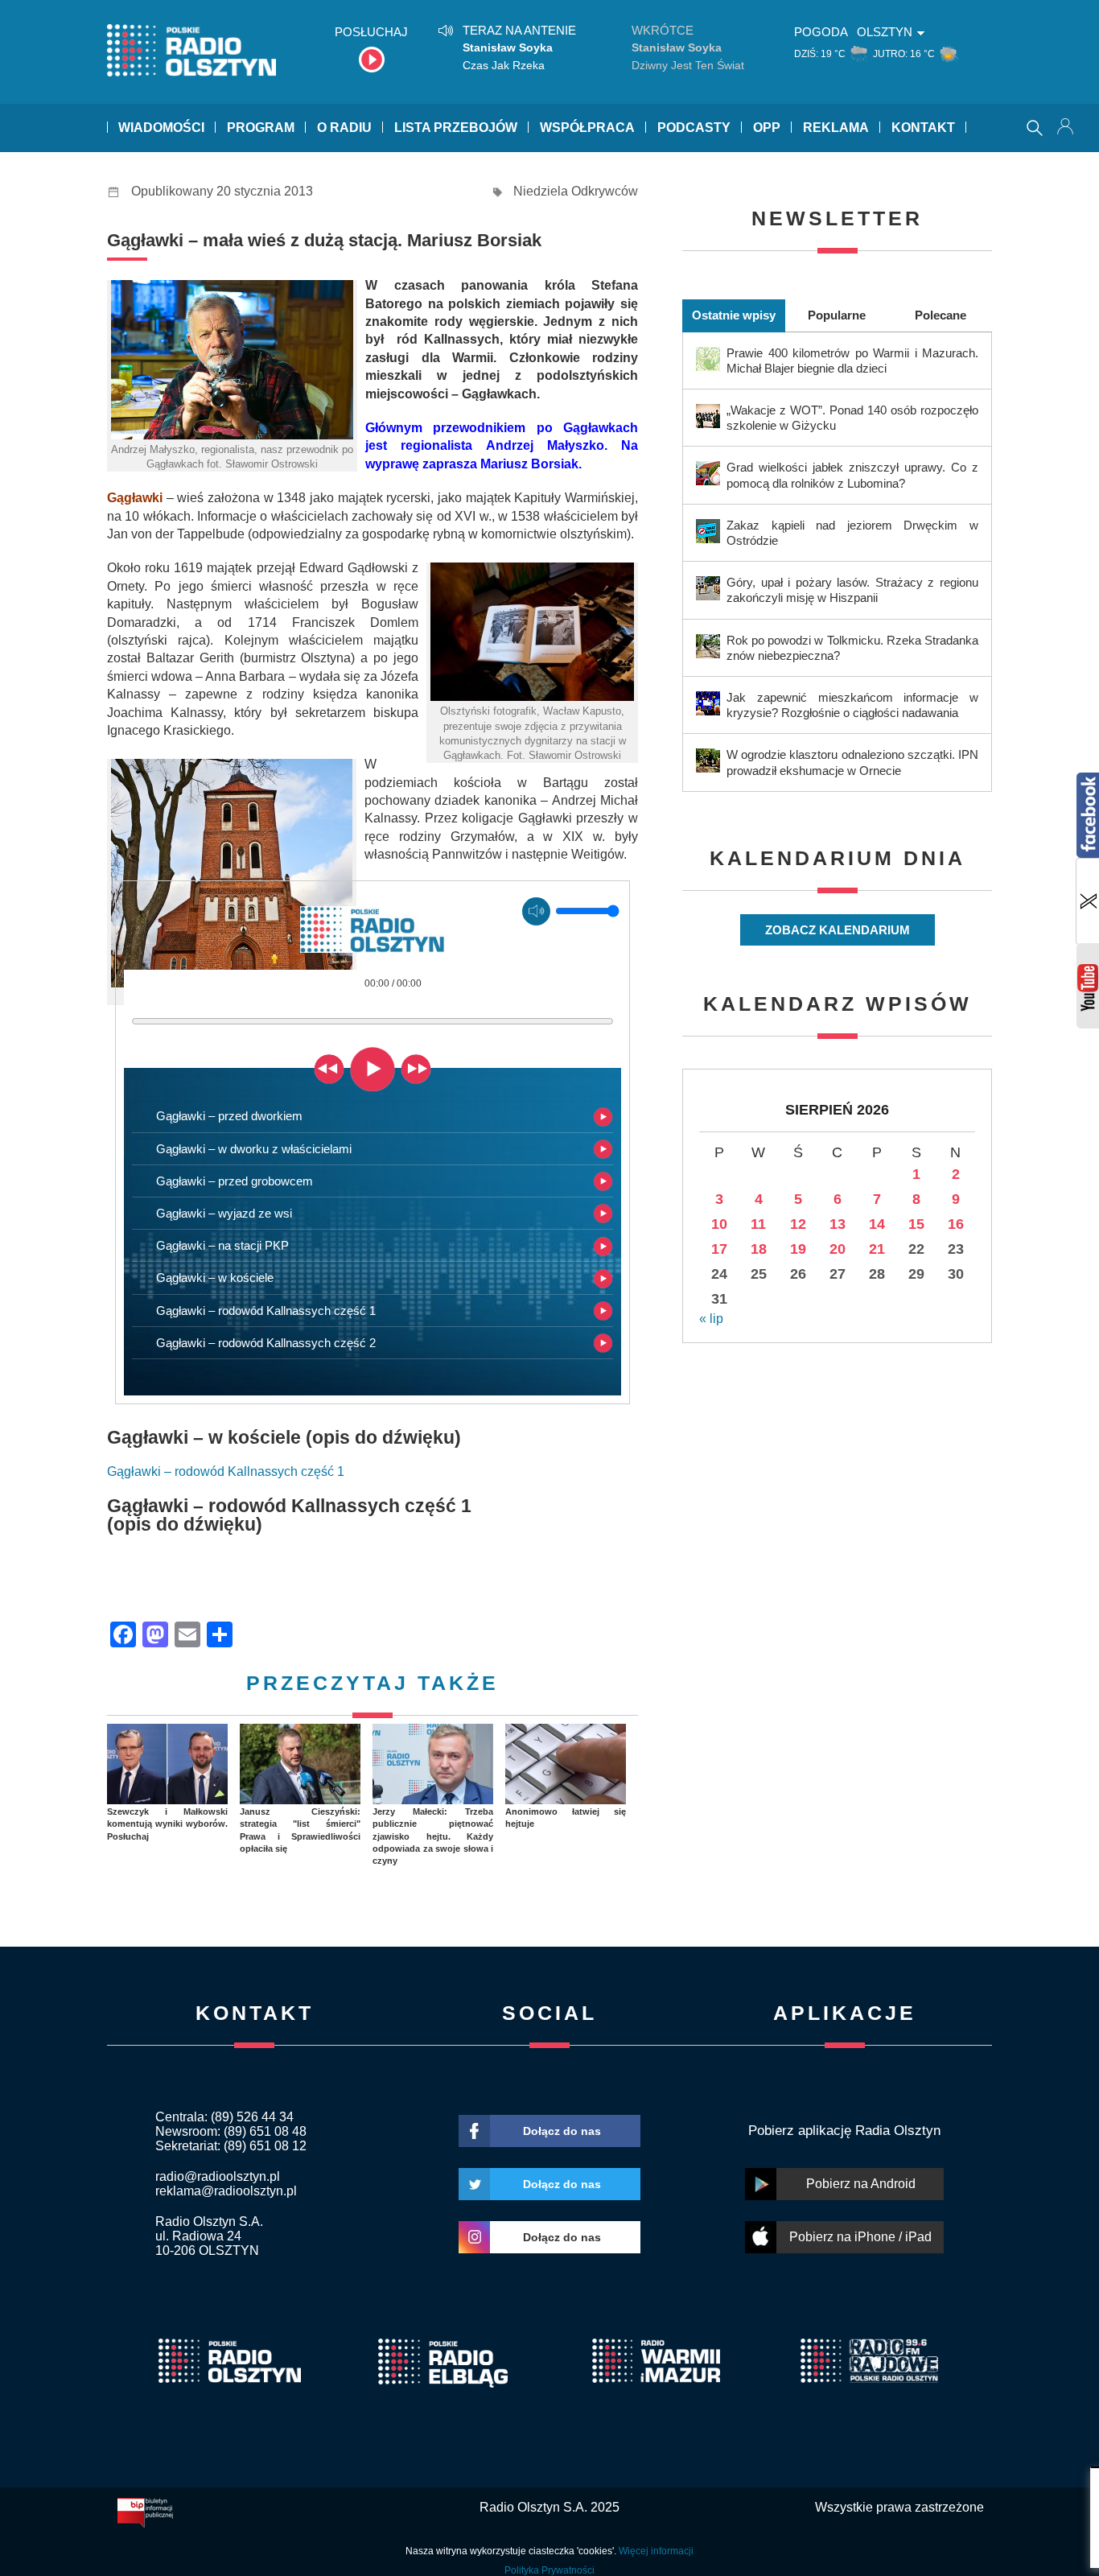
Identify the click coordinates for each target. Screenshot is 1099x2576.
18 (759, 1249)
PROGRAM (261, 128)
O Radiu (344, 128)
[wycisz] (536, 911)
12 (798, 1224)
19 (798, 1249)
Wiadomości (161, 128)
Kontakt (923, 128)
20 (838, 1249)
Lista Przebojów (456, 128)
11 (758, 1224)
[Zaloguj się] (1067, 128)
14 (877, 1224)
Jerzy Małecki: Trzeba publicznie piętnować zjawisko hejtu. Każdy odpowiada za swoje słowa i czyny (433, 1836)
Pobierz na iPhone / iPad (860, 2237)
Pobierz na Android (861, 2184)
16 (956, 1224)
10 (719, 1224)
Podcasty (694, 128)
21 (877, 1249)
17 (719, 1249)
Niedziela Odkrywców (576, 191)
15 (916, 1224)
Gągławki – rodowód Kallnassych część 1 (226, 1471)
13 (838, 1224)
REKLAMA (836, 128)
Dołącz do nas (562, 2131)
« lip (711, 1319)
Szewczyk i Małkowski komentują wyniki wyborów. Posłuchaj (167, 1824)
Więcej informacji (656, 2551)
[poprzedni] (329, 1068)
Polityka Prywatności (549, 2570)
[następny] (416, 1068)
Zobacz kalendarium (838, 930)
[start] (373, 1068)
